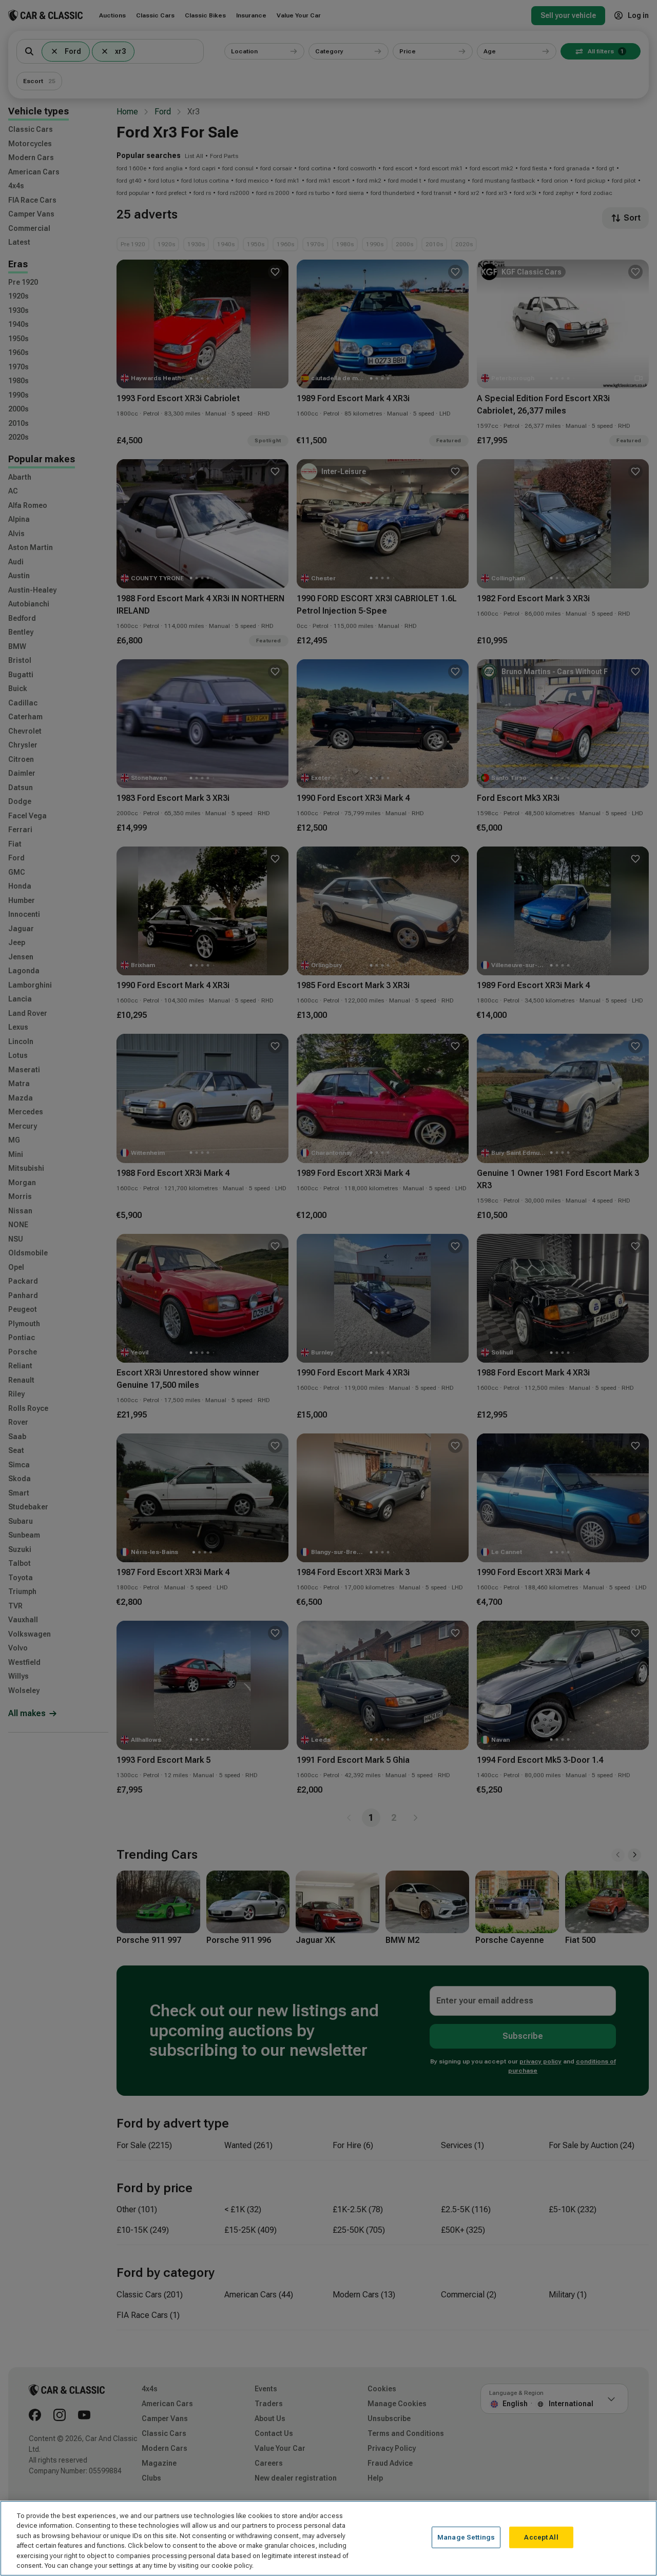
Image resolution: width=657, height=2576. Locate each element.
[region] (328, 2538)
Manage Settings (466, 2537)
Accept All (541, 2537)
